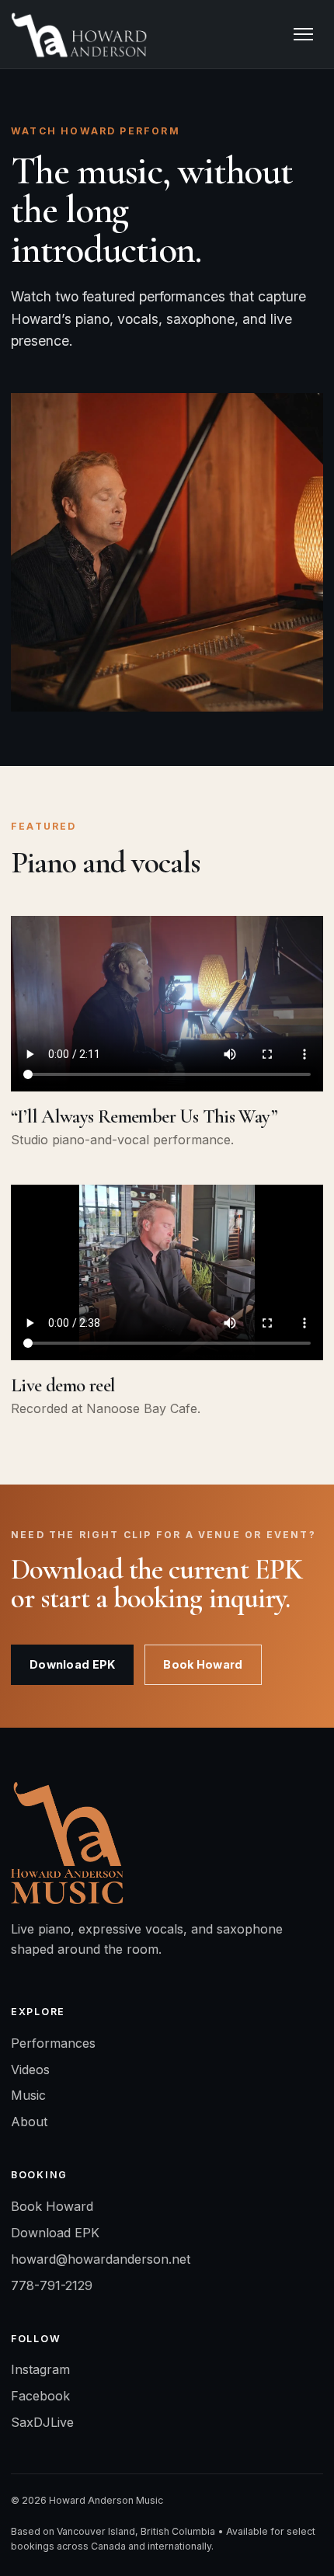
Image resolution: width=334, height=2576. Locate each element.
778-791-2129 (52, 2285)
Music (28, 2095)
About (29, 2122)
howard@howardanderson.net (101, 2259)
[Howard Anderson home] (79, 34)
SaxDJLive (42, 2422)
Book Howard (203, 1664)
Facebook (40, 2396)
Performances (53, 2043)
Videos (30, 2070)
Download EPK (72, 1664)
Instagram (40, 2369)
